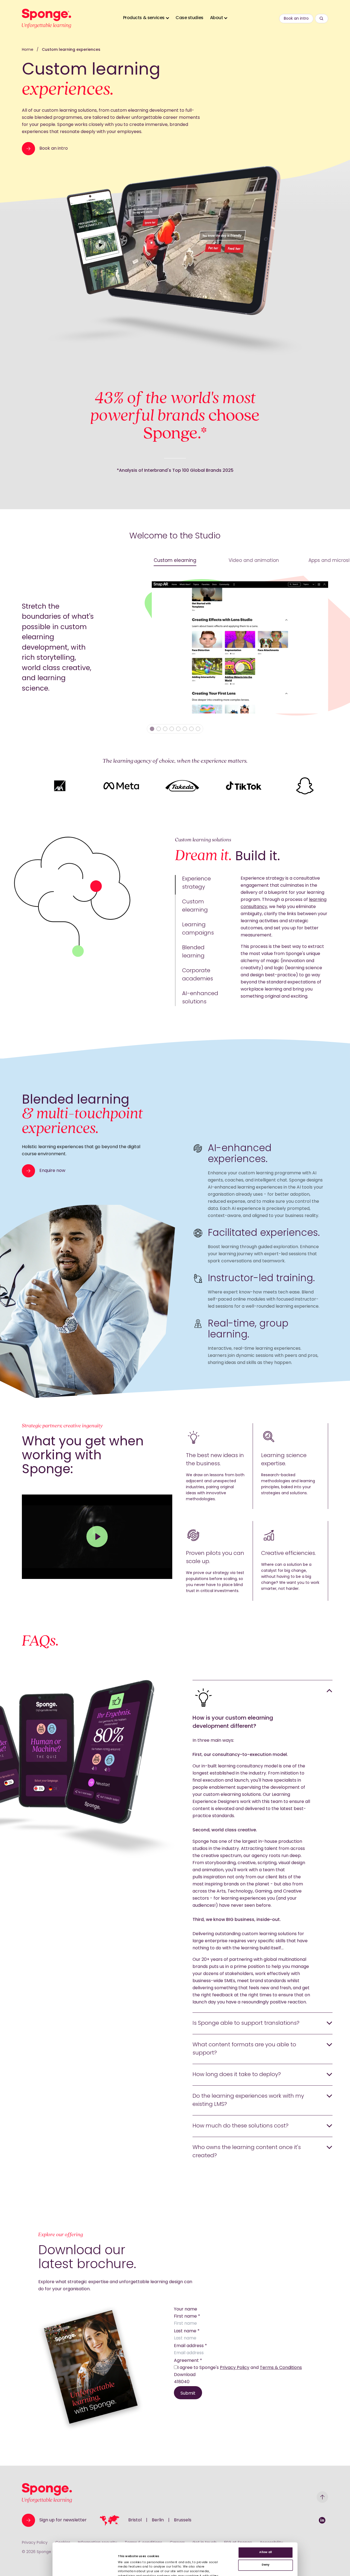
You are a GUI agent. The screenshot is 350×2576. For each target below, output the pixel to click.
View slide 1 (152, 729)
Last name (187, 2331)
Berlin (158, 2520)
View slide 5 (178, 729)
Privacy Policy (235, 2368)
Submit (188, 2394)
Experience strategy (196, 883)
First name (187, 2316)
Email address (190, 2346)
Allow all (266, 2553)
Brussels (183, 2520)
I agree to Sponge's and (240, 2368)
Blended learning (193, 952)
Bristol (135, 2520)
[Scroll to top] (322, 2497)
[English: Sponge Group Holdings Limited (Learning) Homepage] (46, 18)
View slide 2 (159, 729)
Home (28, 50)
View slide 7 (191, 729)
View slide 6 (185, 729)
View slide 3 (165, 729)
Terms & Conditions (281, 2368)
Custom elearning (195, 906)
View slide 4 (172, 729)
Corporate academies (198, 975)
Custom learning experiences (71, 50)
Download (185, 2375)
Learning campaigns (198, 929)
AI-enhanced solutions (200, 998)
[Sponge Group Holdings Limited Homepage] (47, 2493)
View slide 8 (198, 729)
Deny (266, 2565)
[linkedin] (322, 2520)
